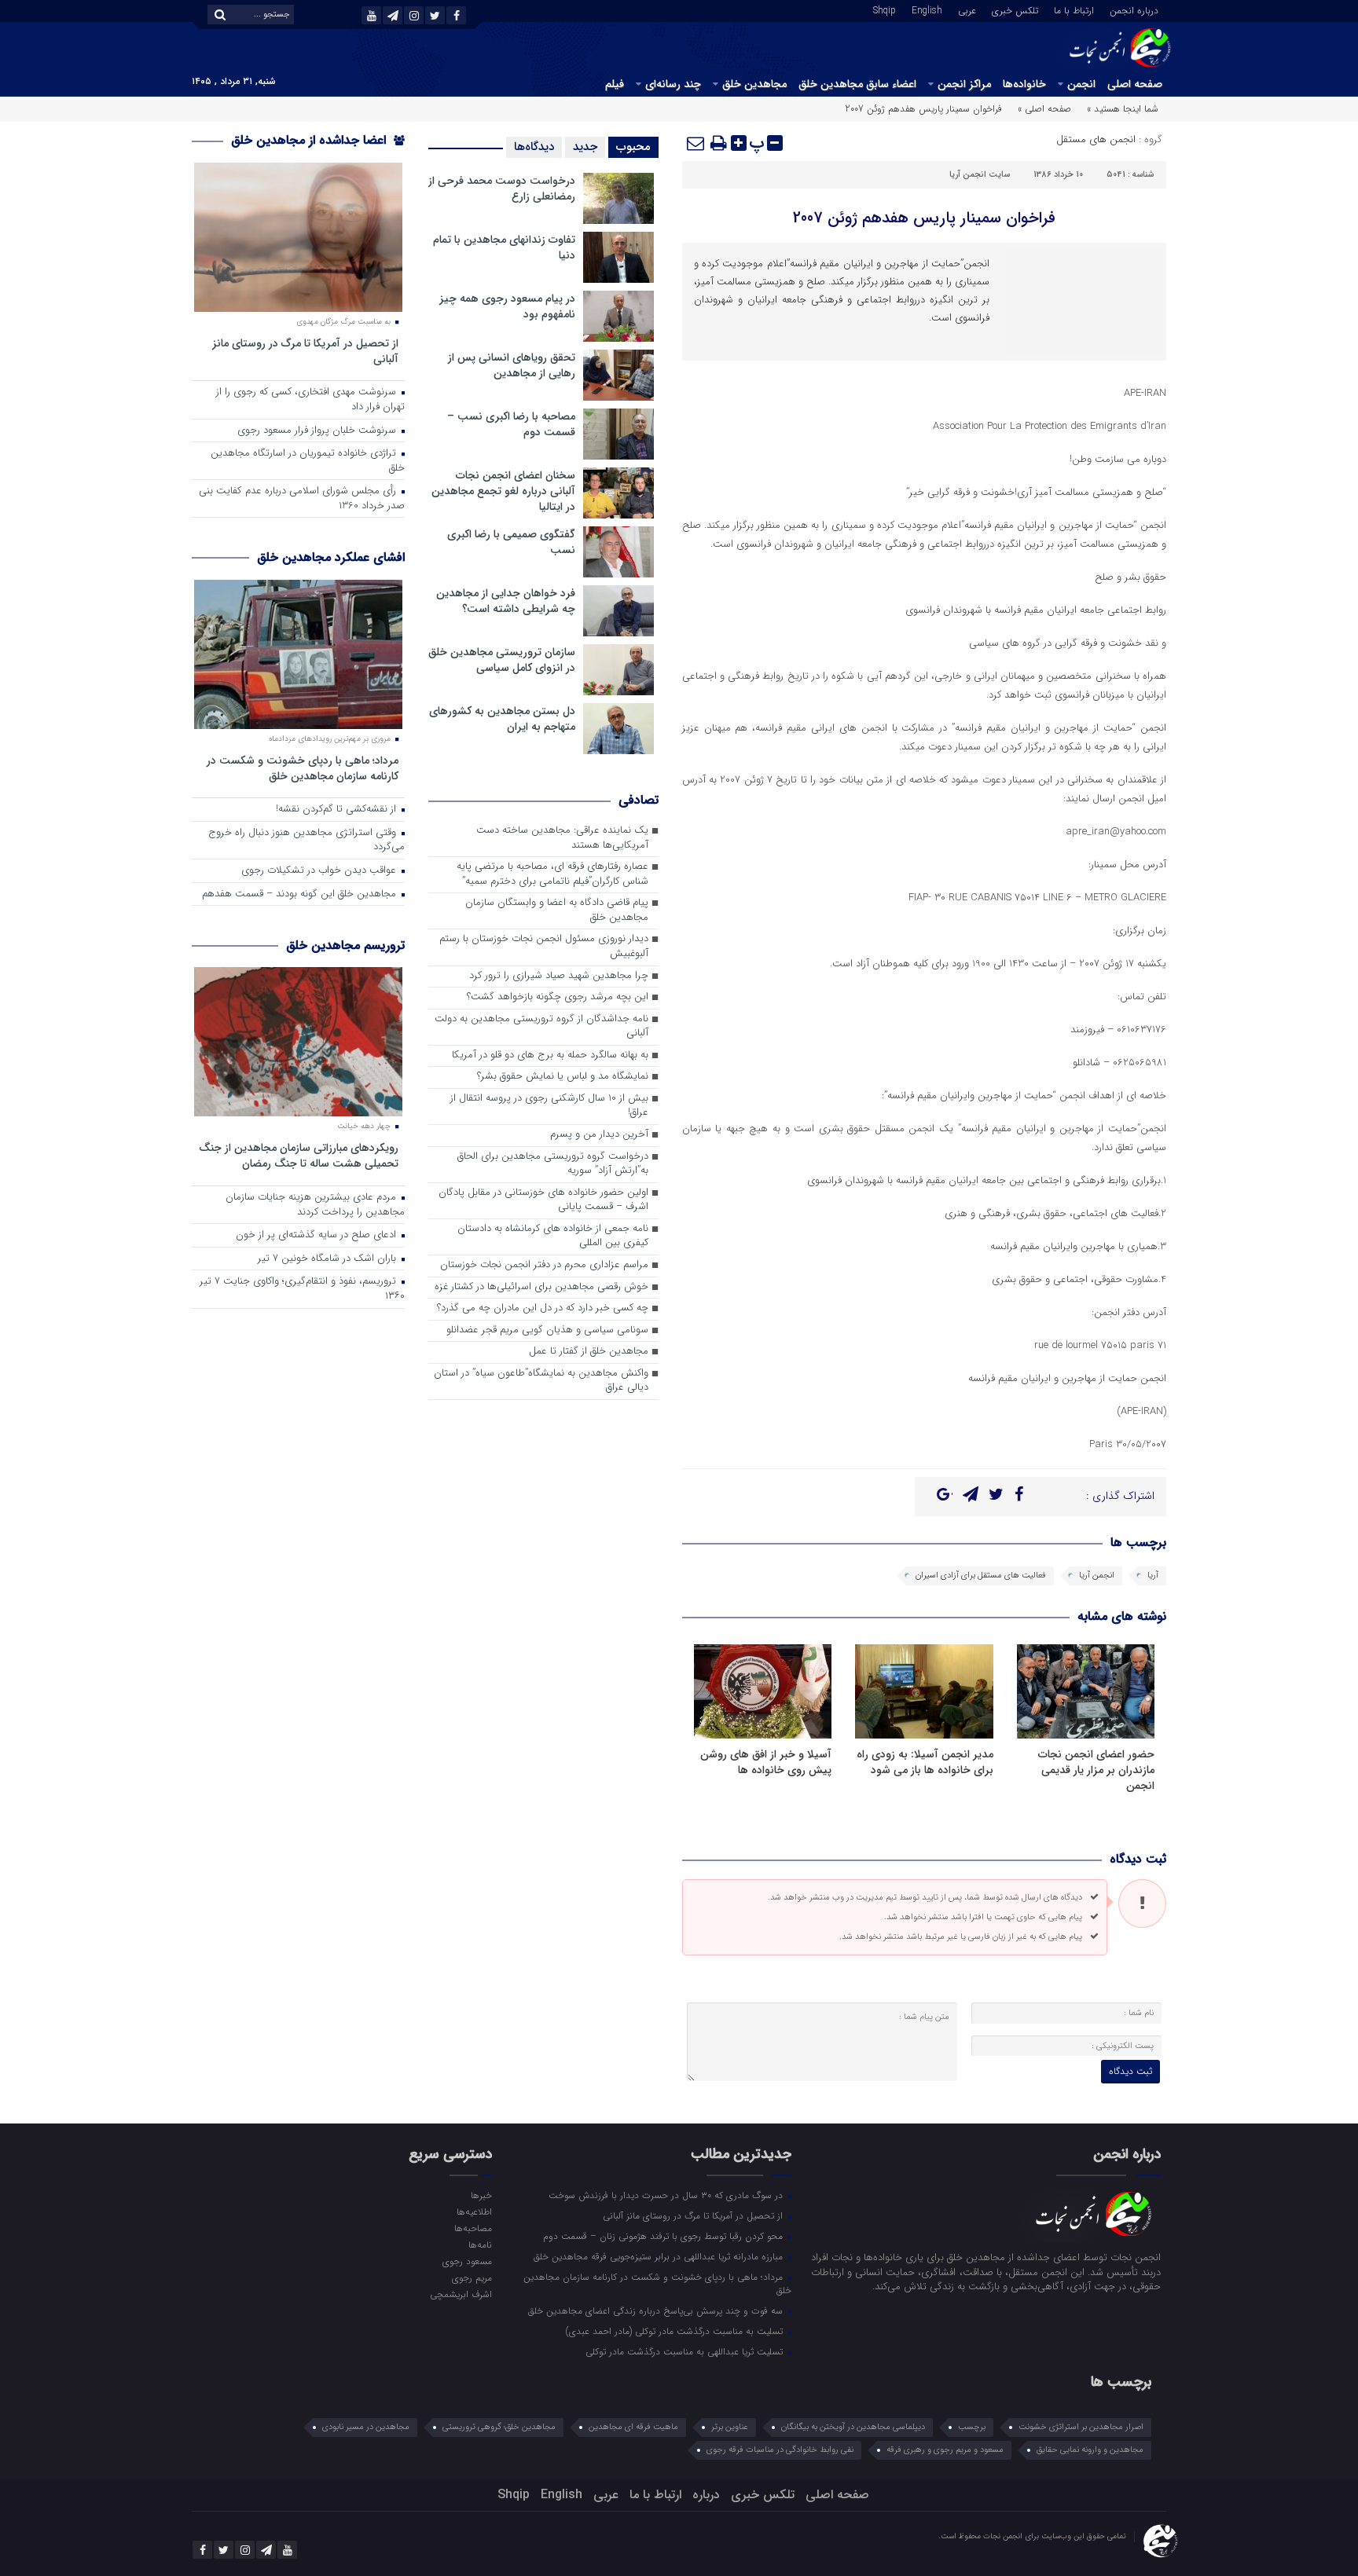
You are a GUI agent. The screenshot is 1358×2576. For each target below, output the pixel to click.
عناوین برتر (730, 2427)
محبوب (633, 147)
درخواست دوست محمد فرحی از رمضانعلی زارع (502, 189)
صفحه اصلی (1135, 84)
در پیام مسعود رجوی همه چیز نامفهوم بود (507, 306)
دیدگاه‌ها (534, 147)
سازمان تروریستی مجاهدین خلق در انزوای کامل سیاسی (502, 660)
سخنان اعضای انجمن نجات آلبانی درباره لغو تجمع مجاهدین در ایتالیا (503, 491)
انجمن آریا (1097, 1576)
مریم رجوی (472, 2277)
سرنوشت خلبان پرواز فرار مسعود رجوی (318, 431)
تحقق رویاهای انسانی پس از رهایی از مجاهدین (512, 365)
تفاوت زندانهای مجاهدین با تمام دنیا (504, 247)
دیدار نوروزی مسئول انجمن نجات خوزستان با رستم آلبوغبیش (544, 947)
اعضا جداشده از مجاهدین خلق (310, 140)
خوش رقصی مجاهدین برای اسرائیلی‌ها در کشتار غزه (541, 1287)
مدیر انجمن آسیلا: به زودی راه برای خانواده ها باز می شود (925, 1762)
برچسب (972, 2427)
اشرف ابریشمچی (461, 2294)
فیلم (615, 84)
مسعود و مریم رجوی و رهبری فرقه (945, 2450)
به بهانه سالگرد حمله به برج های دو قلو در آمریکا (550, 1055)
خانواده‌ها (1024, 84)
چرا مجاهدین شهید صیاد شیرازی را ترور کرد (559, 976)
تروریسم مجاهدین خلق (345, 945)
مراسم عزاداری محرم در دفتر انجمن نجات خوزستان (544, 1265)
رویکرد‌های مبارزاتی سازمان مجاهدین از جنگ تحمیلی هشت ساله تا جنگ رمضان (299, 1155)
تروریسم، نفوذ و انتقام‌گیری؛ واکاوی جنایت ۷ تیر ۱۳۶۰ (302, 1289)
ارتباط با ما (1074, 9)
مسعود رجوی (467, 2261)
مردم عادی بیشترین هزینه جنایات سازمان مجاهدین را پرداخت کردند (315, 1205)
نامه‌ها (480, 2244)
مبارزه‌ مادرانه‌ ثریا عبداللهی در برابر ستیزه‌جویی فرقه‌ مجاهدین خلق (660, 2256)
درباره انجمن (1134, 9)
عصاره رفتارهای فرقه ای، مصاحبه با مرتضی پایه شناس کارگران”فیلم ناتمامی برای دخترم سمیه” (552, 874)
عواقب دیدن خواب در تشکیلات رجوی (320, 871)
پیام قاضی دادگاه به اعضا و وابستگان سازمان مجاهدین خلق (557, 911)
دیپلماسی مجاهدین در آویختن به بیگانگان (853, 2427)
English (927, 9)
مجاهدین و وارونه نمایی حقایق (1090, 2450)
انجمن (1081, 84)
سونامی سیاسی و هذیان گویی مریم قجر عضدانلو (547, 1330)
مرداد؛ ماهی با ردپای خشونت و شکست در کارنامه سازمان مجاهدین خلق (303, 768)
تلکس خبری (1015, 9)
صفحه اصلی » (1044, 109)
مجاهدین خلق (754, 84)
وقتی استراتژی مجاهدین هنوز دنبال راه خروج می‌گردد (306, 841)
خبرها (481, 2195)
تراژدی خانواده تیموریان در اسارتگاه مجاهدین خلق (308, 461)
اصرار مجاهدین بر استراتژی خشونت (1081, 2427)
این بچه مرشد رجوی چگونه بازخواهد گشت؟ (558, 997)
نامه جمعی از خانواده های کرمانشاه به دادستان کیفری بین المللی (553, 1237)
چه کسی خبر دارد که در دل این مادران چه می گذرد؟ (543, 1308)
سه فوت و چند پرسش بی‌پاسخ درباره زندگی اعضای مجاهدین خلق (657, 2310)
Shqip (885, 9)
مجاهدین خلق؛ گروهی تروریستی (499, 2427)
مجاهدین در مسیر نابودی (366, 2427)
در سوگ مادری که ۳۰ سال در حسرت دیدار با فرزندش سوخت (667, 2195)
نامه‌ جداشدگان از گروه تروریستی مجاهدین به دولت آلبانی (541, 1027)
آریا (1153, 1576)
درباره (706, 2495)
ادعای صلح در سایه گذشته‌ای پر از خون (317, 1235)
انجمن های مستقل (1096, 139)
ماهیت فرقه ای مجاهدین (633, 2427)
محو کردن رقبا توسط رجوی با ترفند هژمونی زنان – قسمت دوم (664, 2236)
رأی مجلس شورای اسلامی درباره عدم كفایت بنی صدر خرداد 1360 (302, 499)
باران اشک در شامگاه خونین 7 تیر (328, 1259)
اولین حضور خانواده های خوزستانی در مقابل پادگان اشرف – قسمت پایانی (543, 1200)
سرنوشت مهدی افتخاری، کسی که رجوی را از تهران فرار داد (310, 400)
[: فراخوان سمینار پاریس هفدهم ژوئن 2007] (696, 143)
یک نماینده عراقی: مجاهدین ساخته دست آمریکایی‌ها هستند (562, 838)
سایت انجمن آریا (980, 175)
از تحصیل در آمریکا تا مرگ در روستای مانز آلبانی (305, 351)
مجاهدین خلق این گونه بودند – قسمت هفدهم (301, 894)
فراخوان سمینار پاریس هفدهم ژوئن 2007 (924, 218)
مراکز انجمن (964, 84)
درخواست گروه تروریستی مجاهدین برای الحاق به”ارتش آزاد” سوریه (553, 1164)
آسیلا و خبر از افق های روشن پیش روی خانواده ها (766, 1762)
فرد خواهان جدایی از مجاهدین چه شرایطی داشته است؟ (506, 601)
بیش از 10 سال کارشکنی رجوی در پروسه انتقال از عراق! (549, 1106)
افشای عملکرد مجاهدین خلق (331, 557)
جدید (585, 147)
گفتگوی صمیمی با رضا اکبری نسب (511, 542)
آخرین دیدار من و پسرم (599, 1135)
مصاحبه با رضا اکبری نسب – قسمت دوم (511, 424)
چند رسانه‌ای (673, 84)
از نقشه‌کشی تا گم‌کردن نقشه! (338, 810)
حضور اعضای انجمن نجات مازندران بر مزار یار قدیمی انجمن (1096, 1770)
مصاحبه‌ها (473, 2228)
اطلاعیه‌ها (474, 2211)
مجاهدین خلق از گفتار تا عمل (589, 1352)
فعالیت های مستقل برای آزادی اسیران (981, 1576)
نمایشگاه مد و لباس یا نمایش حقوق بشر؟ (563, 1077)
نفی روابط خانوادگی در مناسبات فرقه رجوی (780, 2450)
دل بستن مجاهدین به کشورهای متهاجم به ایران (502, 719)
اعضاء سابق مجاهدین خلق (857, 84)
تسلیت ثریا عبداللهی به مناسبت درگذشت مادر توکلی (686, 2351)
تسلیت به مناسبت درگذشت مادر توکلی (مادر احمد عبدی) (676, 2331)
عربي (967, 9)
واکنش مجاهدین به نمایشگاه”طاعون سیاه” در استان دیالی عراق (541, 1381)
